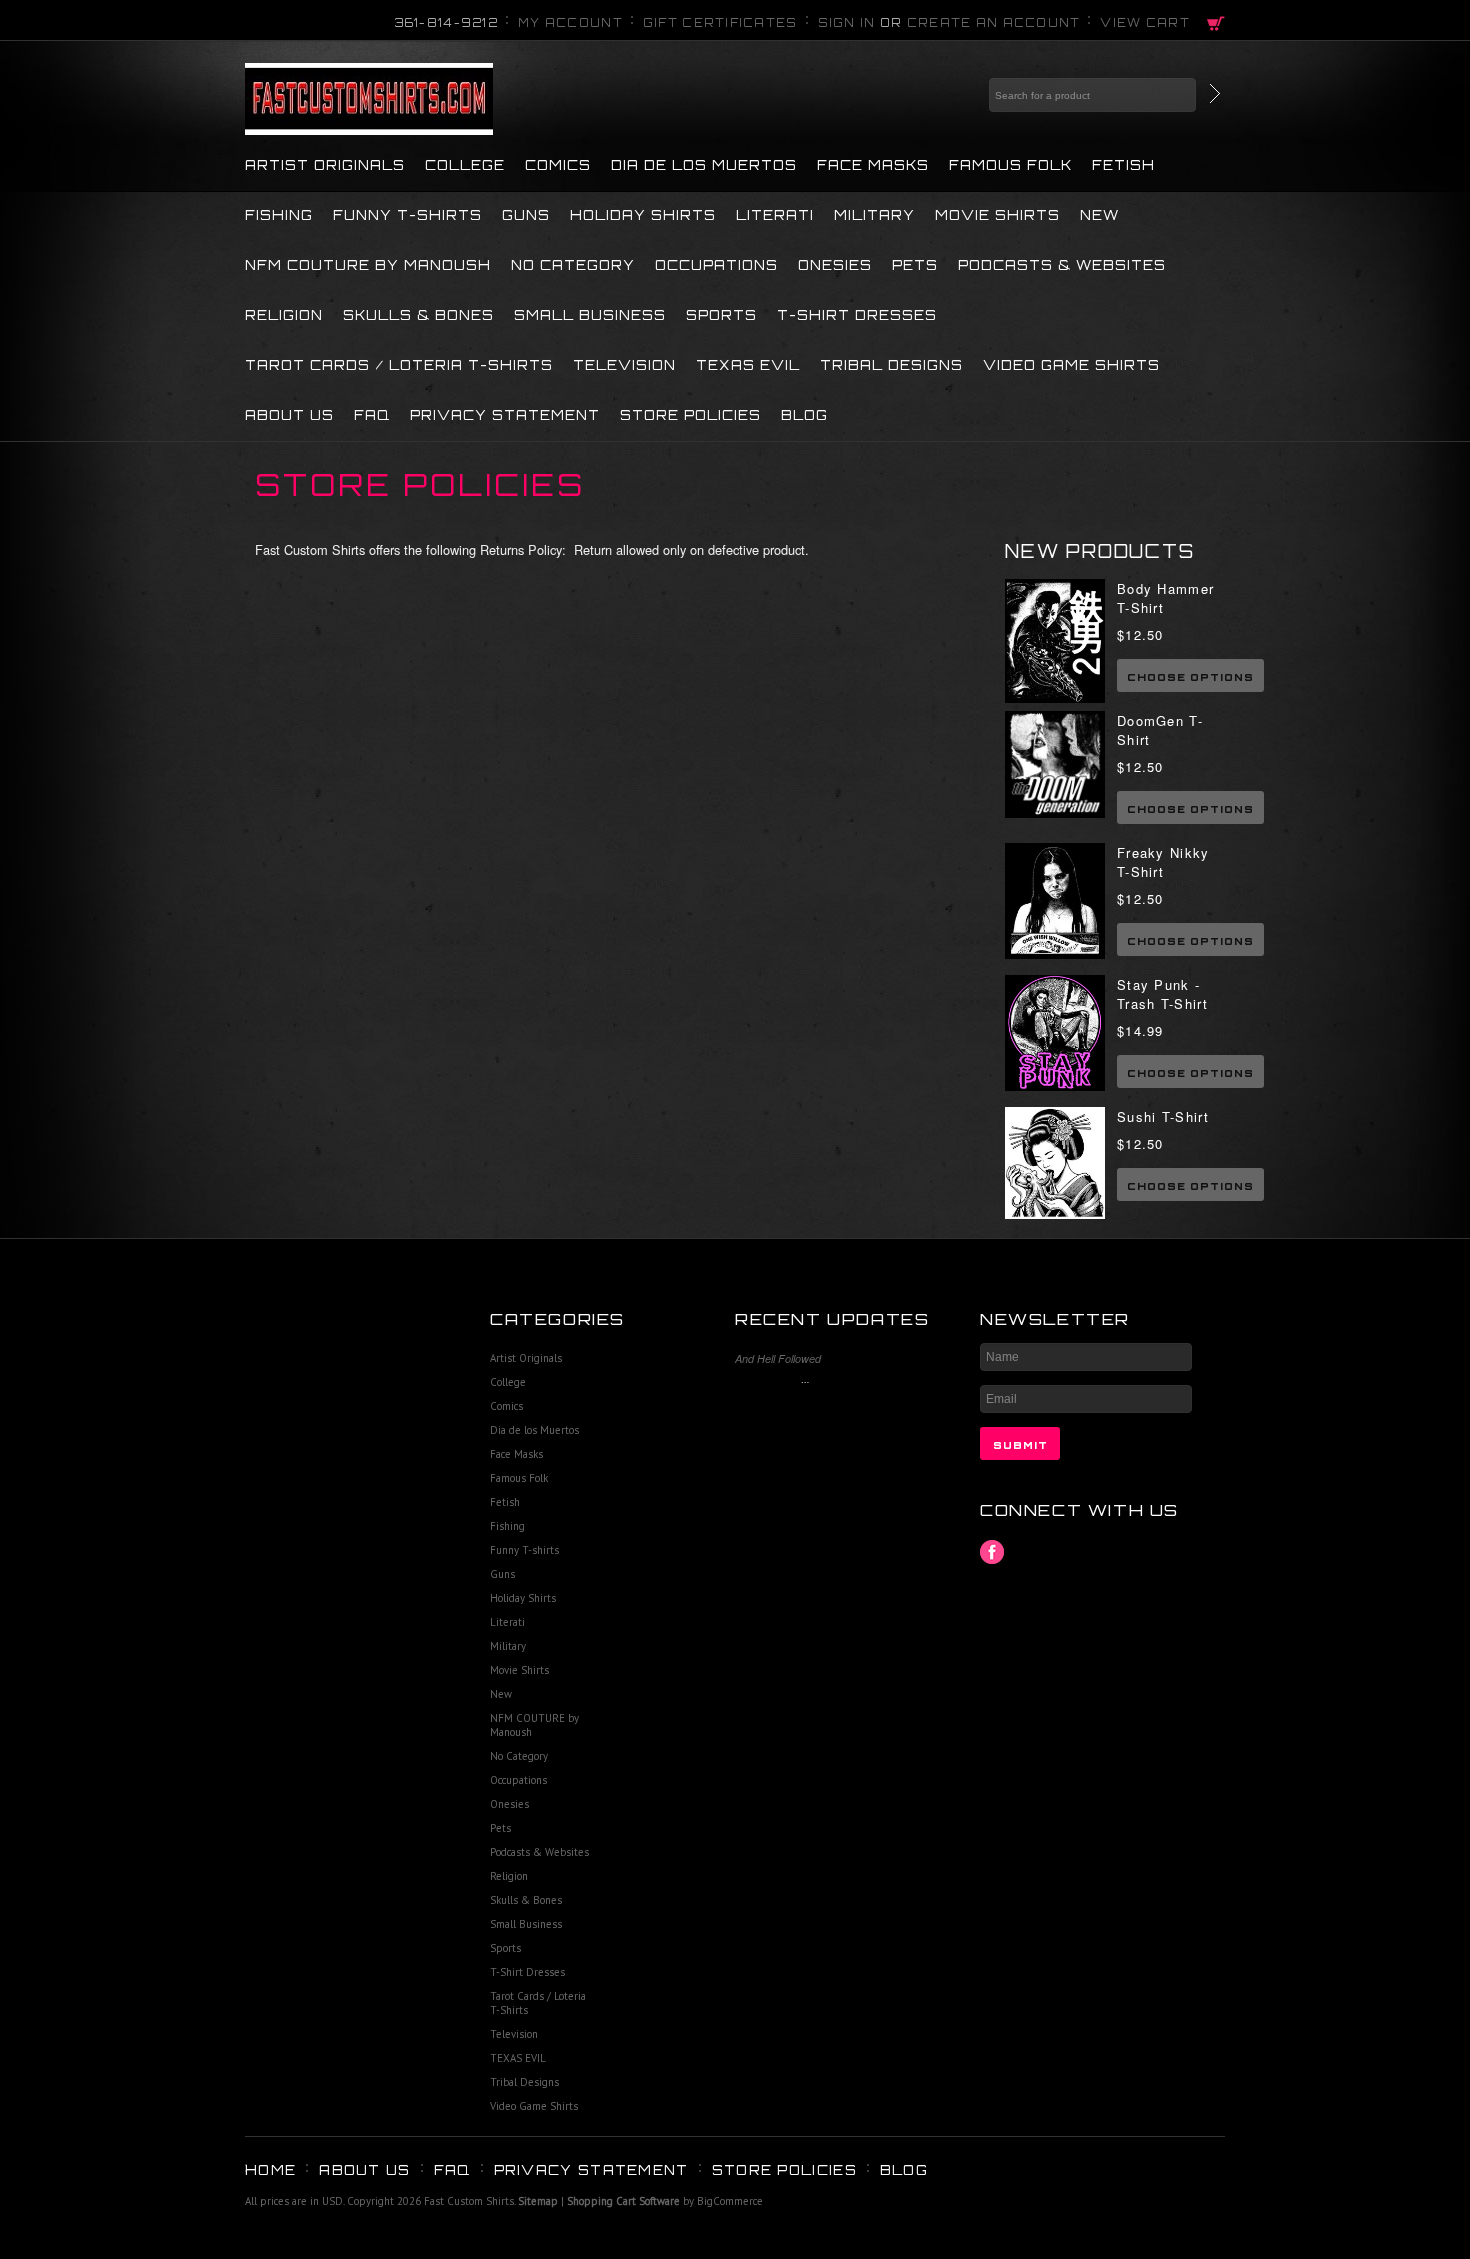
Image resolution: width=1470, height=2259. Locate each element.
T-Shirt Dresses (857, 315)
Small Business (590, 315)
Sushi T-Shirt (1163, 1116)
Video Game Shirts (1071, 365)
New (1099, 215)
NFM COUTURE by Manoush (368, 265)
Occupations (716, 265)
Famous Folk (1010, 165)
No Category (573, 265)
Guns (526, 215)
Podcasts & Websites (1062, 265)
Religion (284, 315)
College (465, 165)
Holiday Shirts (643, 215)
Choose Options (1190, 677)
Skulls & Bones (418, 315)
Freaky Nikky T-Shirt (1163, 862)
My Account (570, 23)
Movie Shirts (997, 215)
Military (874, 215)
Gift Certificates (720, 23)
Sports (721, 315)
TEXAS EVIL (748, 365)
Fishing (279, 215)
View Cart (1145, 23)
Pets (915, 265)
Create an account (994, 23)
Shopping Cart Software (623, 2201)
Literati (775, 215)
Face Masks (873, 165)
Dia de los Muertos (704, 165)
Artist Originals (325, 165)
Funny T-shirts (407, 215)
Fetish (1123, 165)
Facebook (992, 1552)
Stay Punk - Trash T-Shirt (1162, 994)
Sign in (847, 23)
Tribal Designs (891, 365)
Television (624, 365)
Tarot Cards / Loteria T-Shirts (399, 365)
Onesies (835, 265)
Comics (558, 165)
